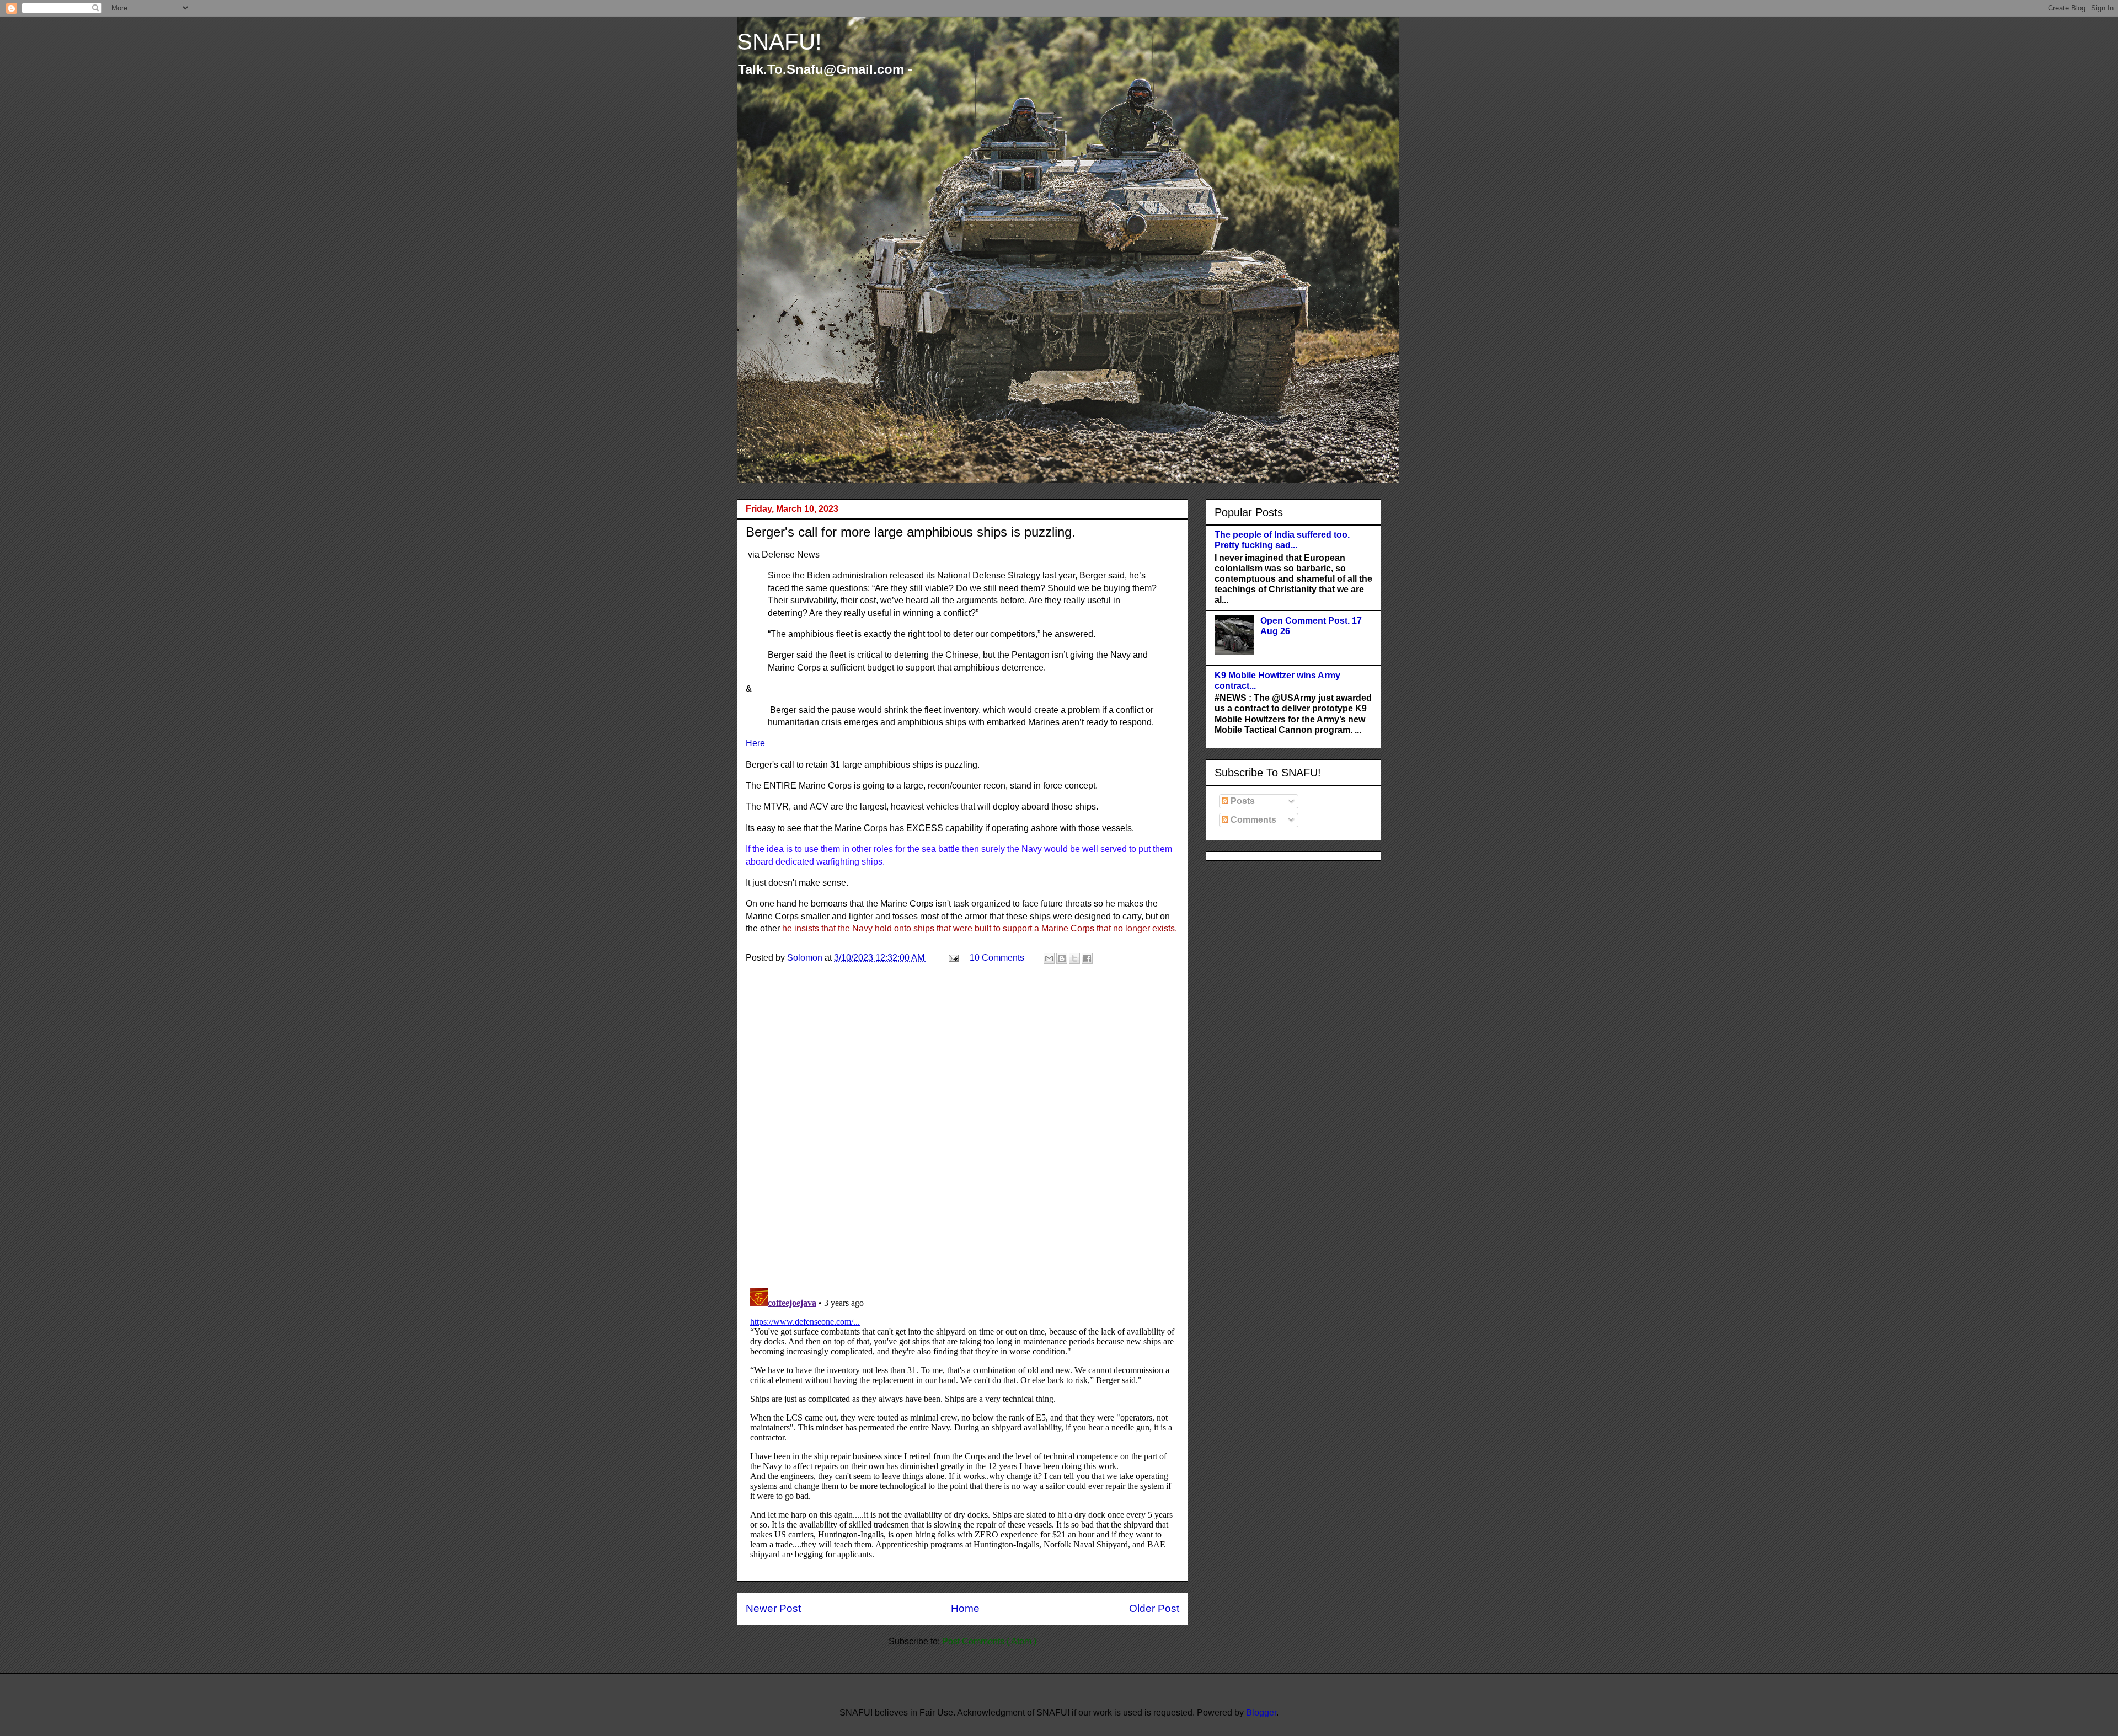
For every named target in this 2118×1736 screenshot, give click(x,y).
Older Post (1154, 1608)
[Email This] (1049, 958)
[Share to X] (1074, 958)
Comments (1252, 820)
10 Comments (997, 958)
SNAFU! (779, 42)
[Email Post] (953, 958)
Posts (1242, 801)
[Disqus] (962, 1136)
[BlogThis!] (1062, 958)
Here (756, 743)
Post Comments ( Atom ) (989, 1641)
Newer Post (773, 1608)
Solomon (806, 958)
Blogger (1261, 1713)
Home (965, 1608)
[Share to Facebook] (1087, 958)
